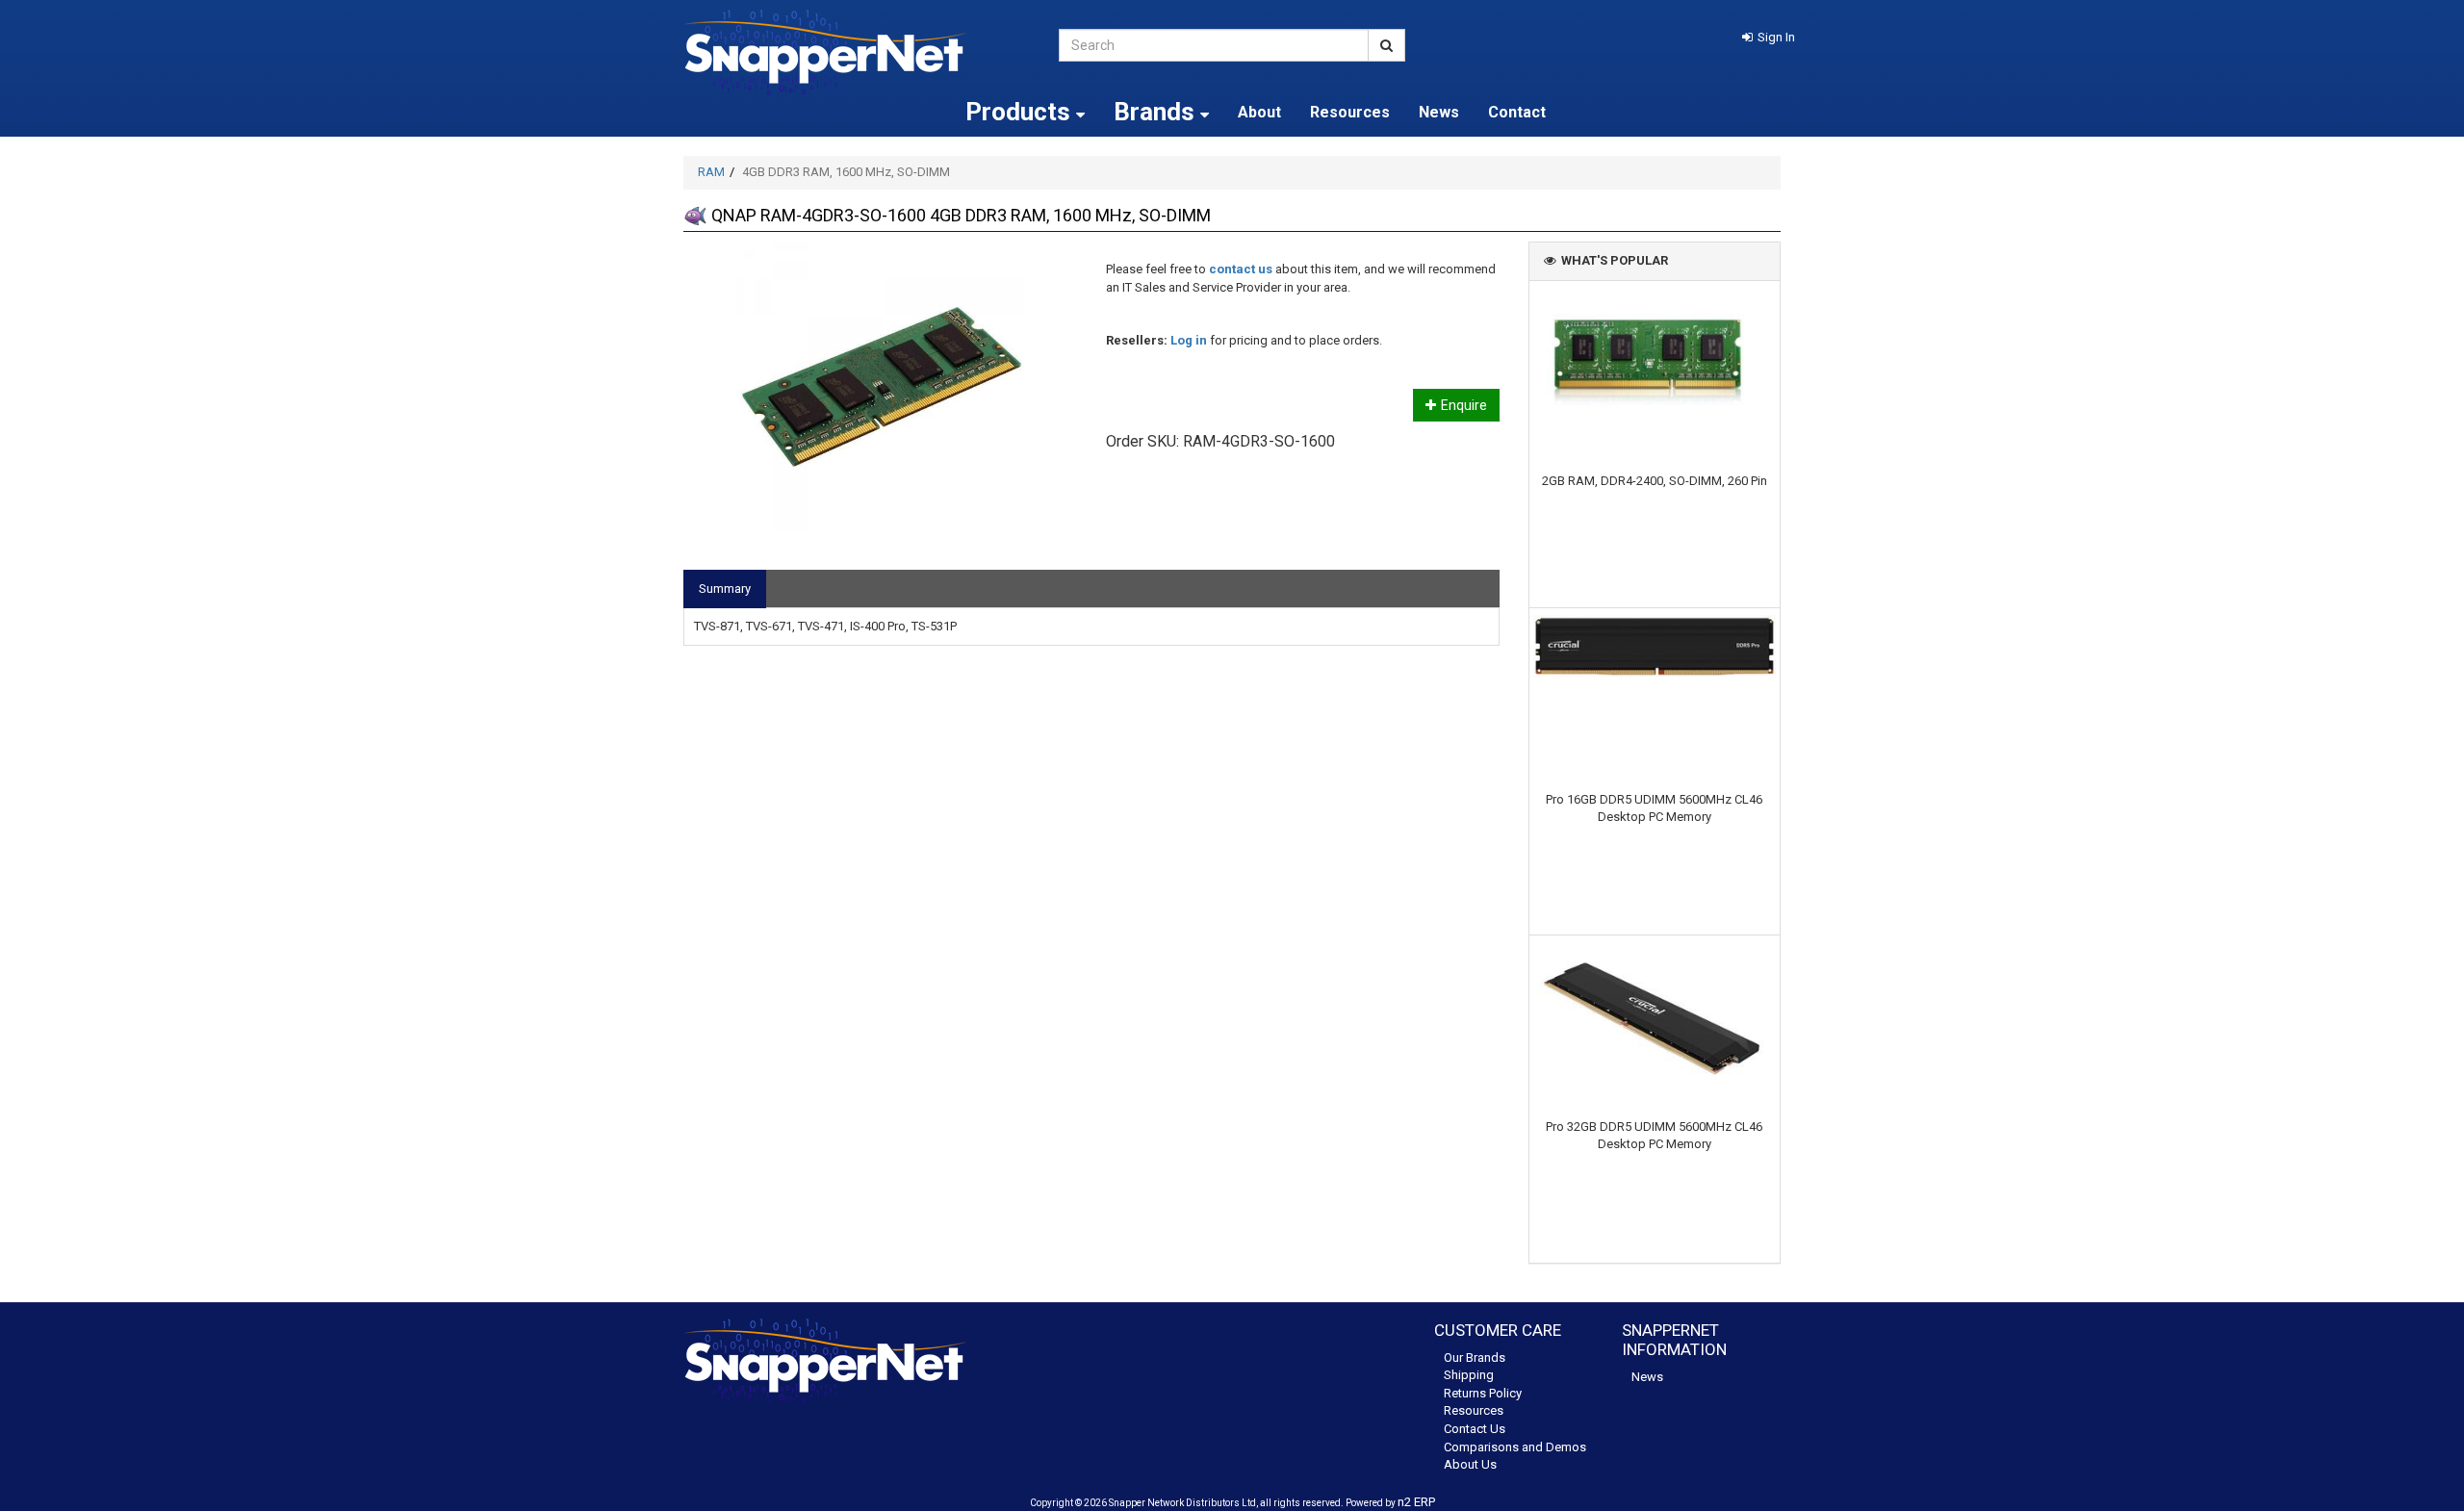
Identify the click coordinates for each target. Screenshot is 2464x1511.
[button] (1769, 37)
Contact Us (1475, 1429)
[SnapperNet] (857, 52)
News (1439, 112)
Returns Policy (1483, 1393)
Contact (1517, 112)
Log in (1189, 340)
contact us (1241, 269)
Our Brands (1475, 1357)
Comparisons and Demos (1515, 1447)
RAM (711, 172)
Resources (1350, 112)
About (1259, 112)
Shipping (1469, 1375)
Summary (725, 589)
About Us (1470, 1464)
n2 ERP (1416, 1502)
